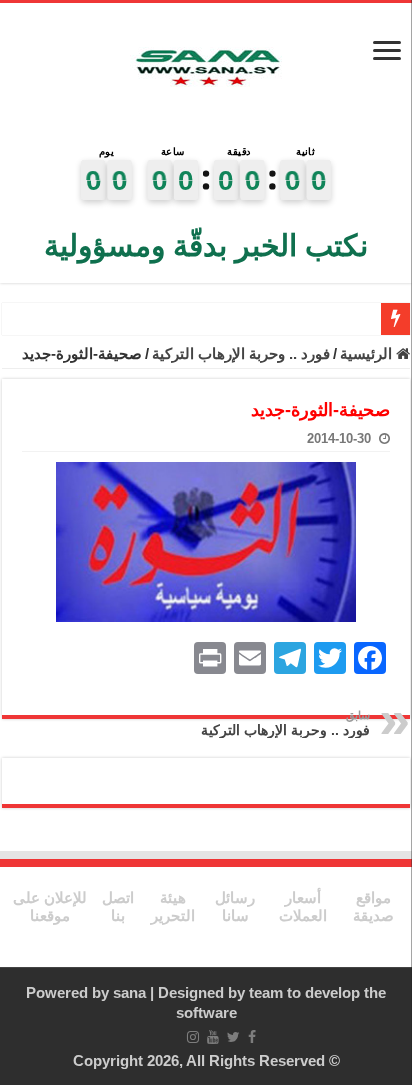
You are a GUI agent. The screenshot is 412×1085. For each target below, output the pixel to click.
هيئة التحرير (173, 906)
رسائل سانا (235, 906)
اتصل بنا (118, 906)
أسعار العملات (303, 906)
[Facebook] (252, 1037)
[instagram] (193, 1037)
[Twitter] (233, 1037)
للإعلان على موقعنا (50, 906)
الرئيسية (368, 353)
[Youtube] (213, 1037)
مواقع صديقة (373, 906)
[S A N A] (206, 70)
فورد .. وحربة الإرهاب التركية (241, 353)
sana (129, 992)
